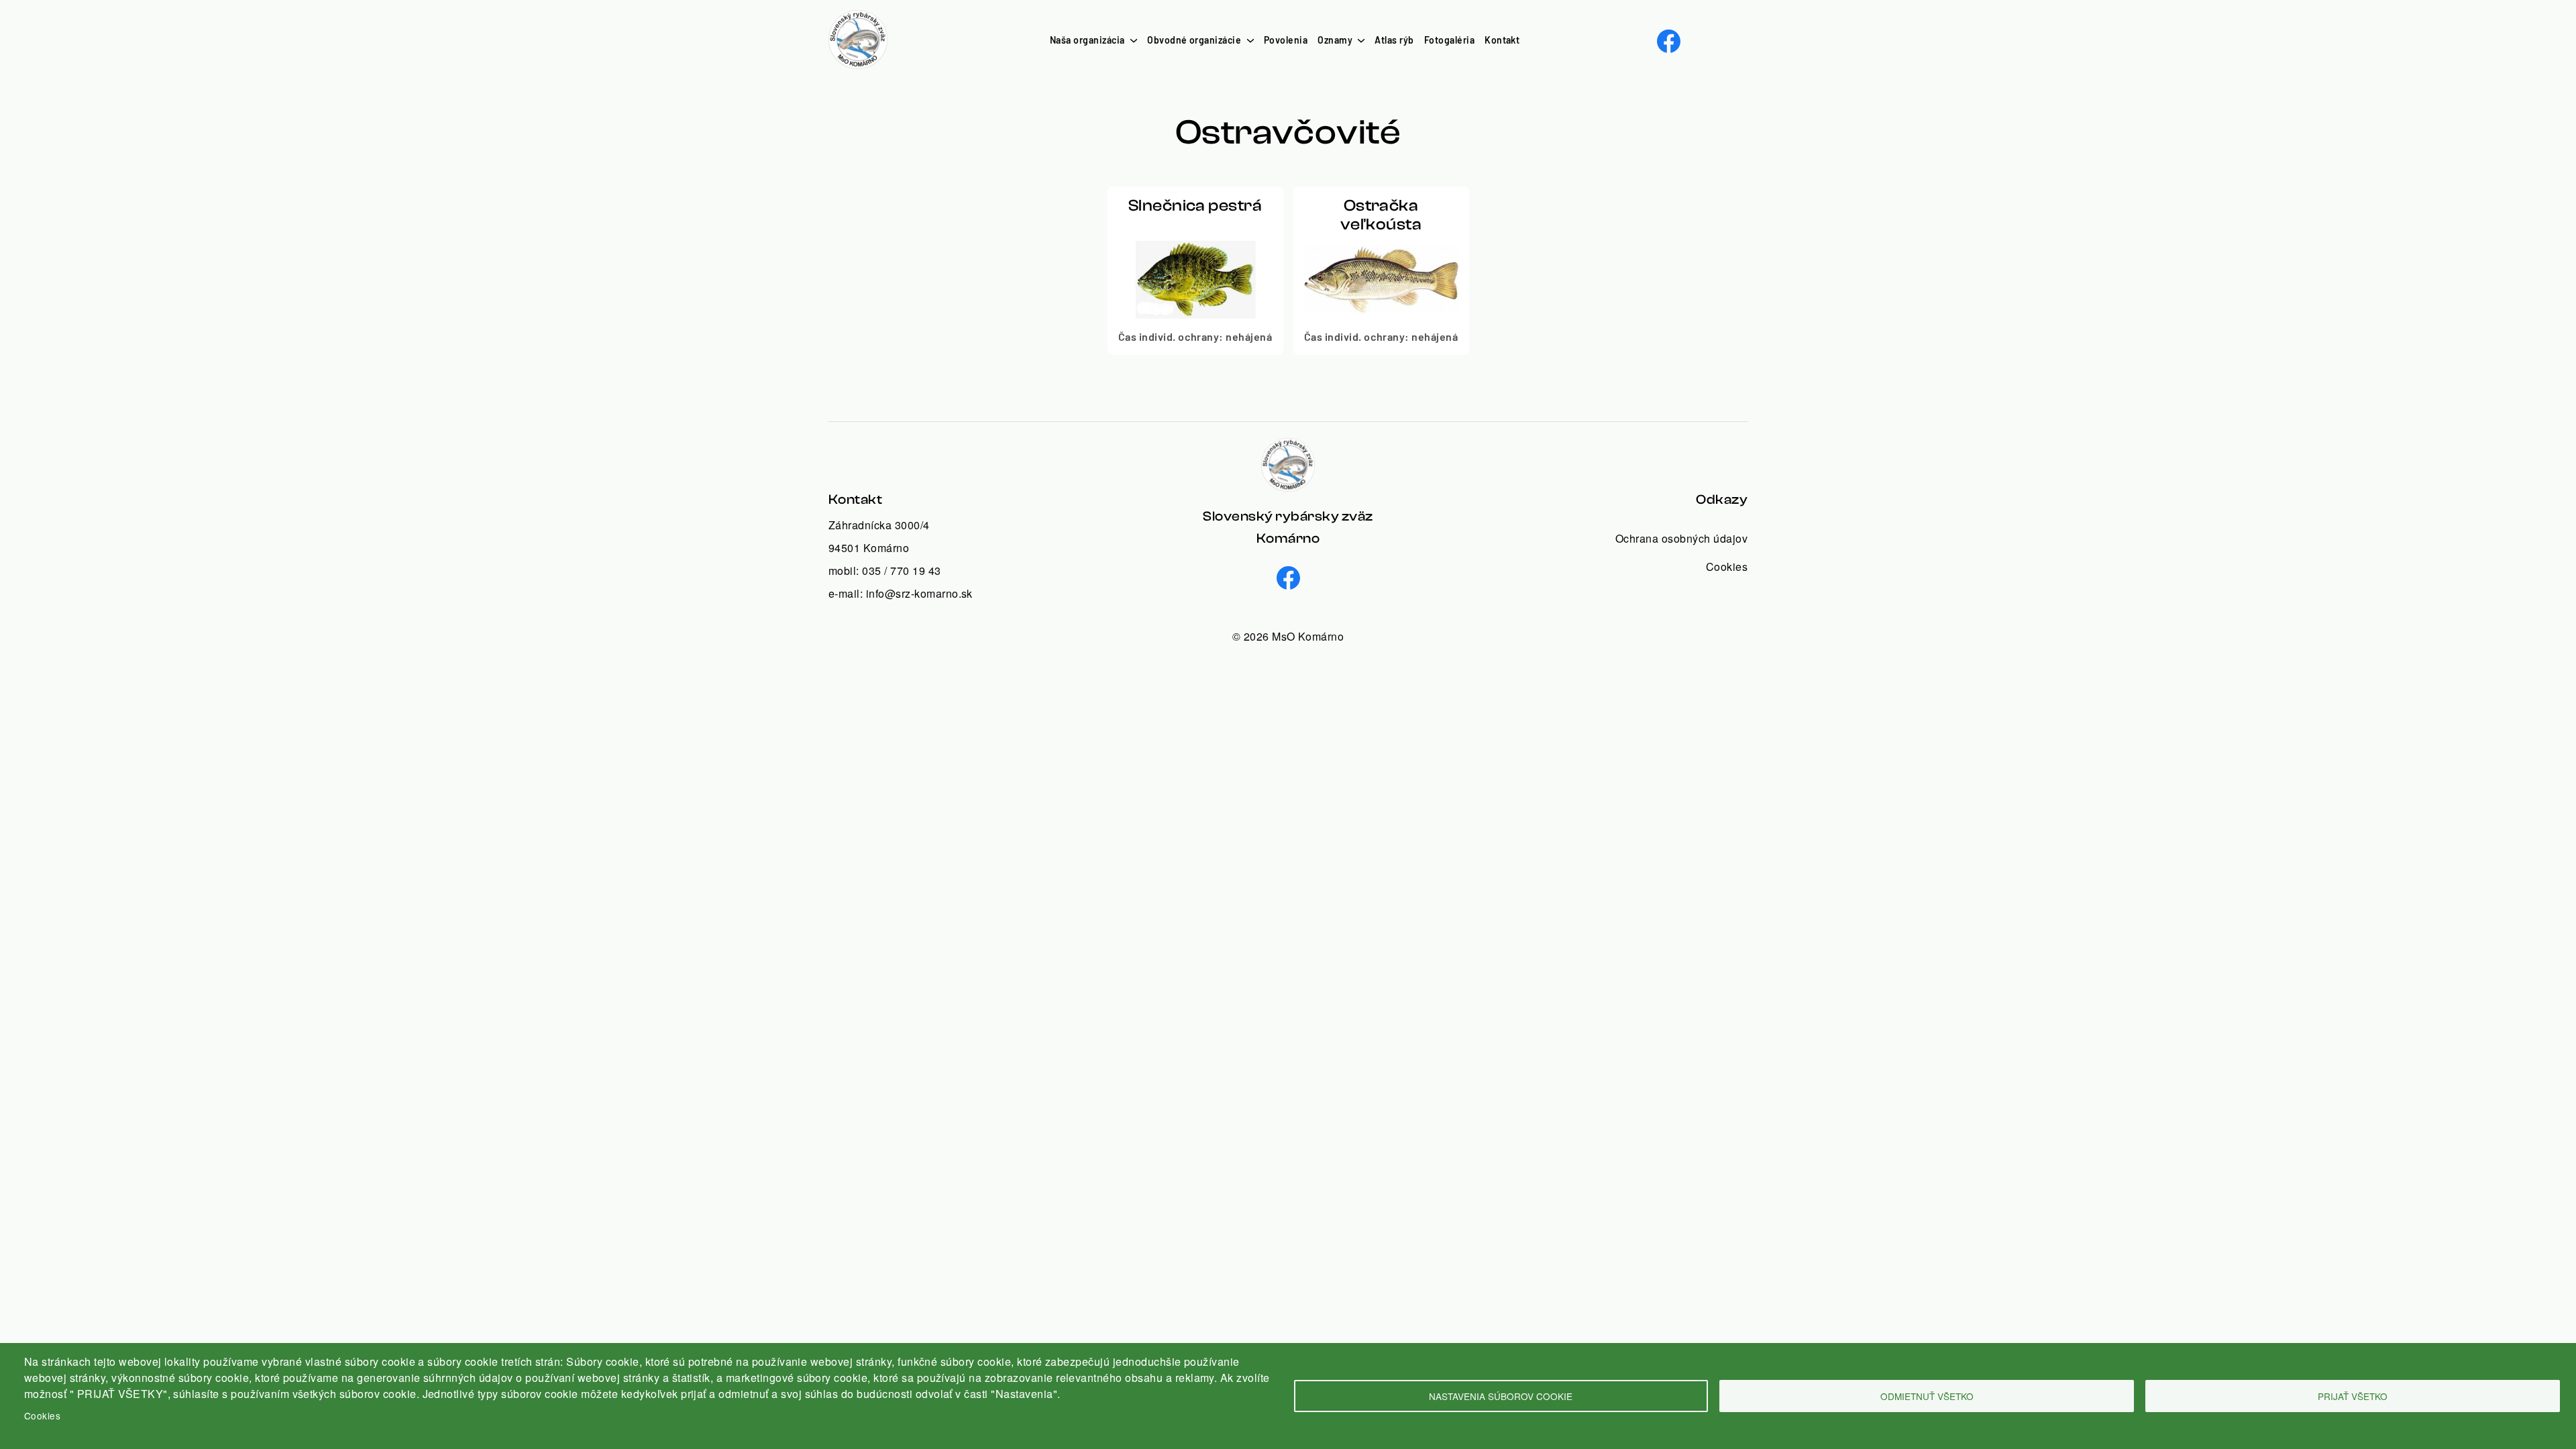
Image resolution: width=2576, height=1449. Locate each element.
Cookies (42, 1415)
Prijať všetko (2353, 1396)
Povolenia (1286, 40)
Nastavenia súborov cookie (1501, 1396)
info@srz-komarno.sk (919, 593)
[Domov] (858, 18)
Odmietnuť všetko (1927, 1396)
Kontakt (1502, 40)
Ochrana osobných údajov (1681, 538)
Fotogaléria (1449, 40)
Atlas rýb (1394, 40)
